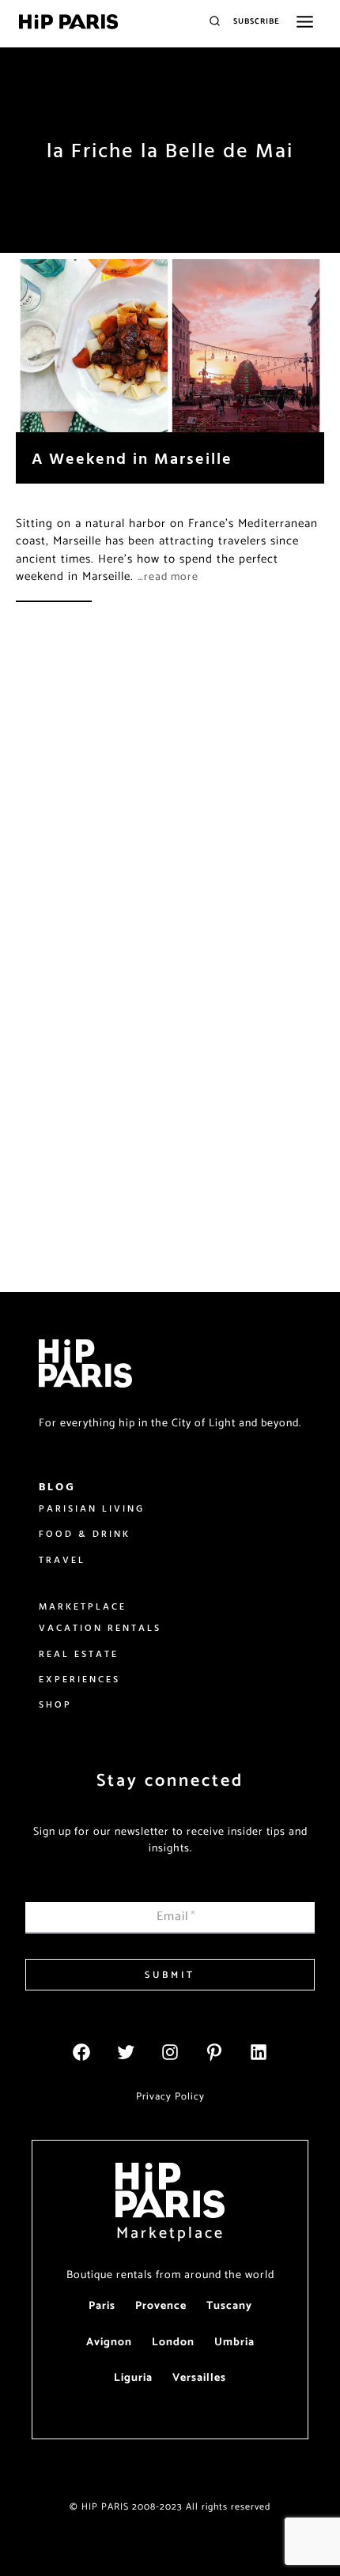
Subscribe (257, 21)
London (173, 2343)
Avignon (109, 2343)
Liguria (133, 2378)
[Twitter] (126, 2052)
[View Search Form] (215, 22)
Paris (102, 2306)
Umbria (234, 2343)
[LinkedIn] (259, 2052)
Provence (161, 2306)
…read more (168, 577)
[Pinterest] (214, 2052)
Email (176, 1917)
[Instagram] (170, 2052)
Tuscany (229, 2306)
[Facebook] (81, 2052)
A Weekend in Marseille (132, 458)
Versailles (199, 2378)
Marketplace (170, 2233)
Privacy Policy (170, 2097)
